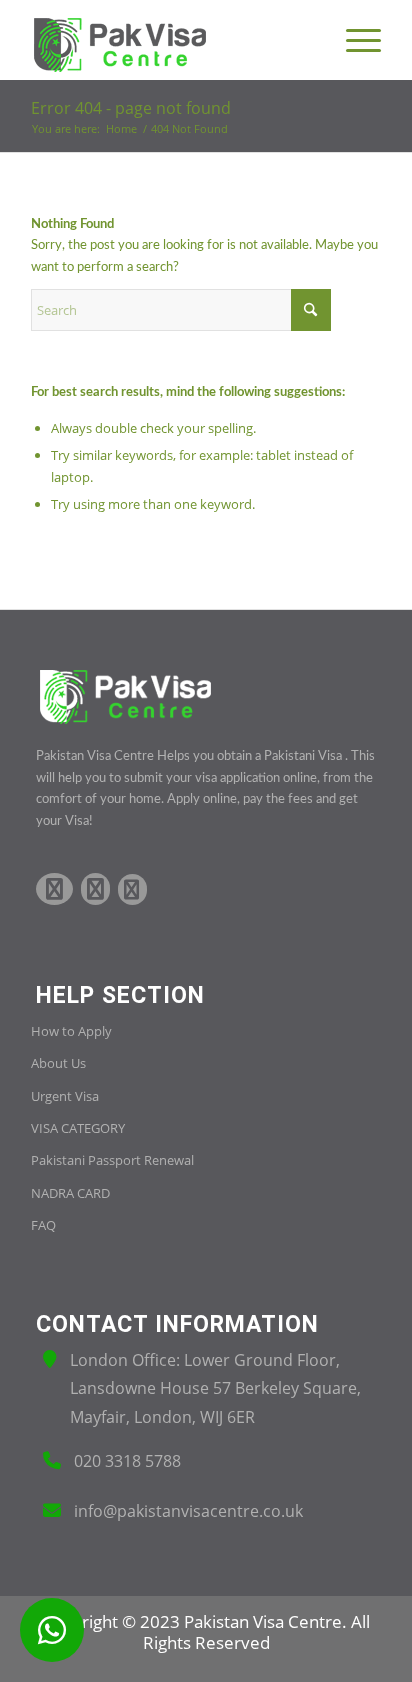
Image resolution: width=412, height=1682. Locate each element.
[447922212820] (52, 1630)
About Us (58, 1063)
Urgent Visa (65, 1096)
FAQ (43, 1225)
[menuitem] (353, 40)
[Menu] (353, 40)
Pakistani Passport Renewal (112, 1160)
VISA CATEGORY (78, 1128)
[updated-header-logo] (171, 40)
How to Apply (71, 1031)
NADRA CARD (70, 1193)
